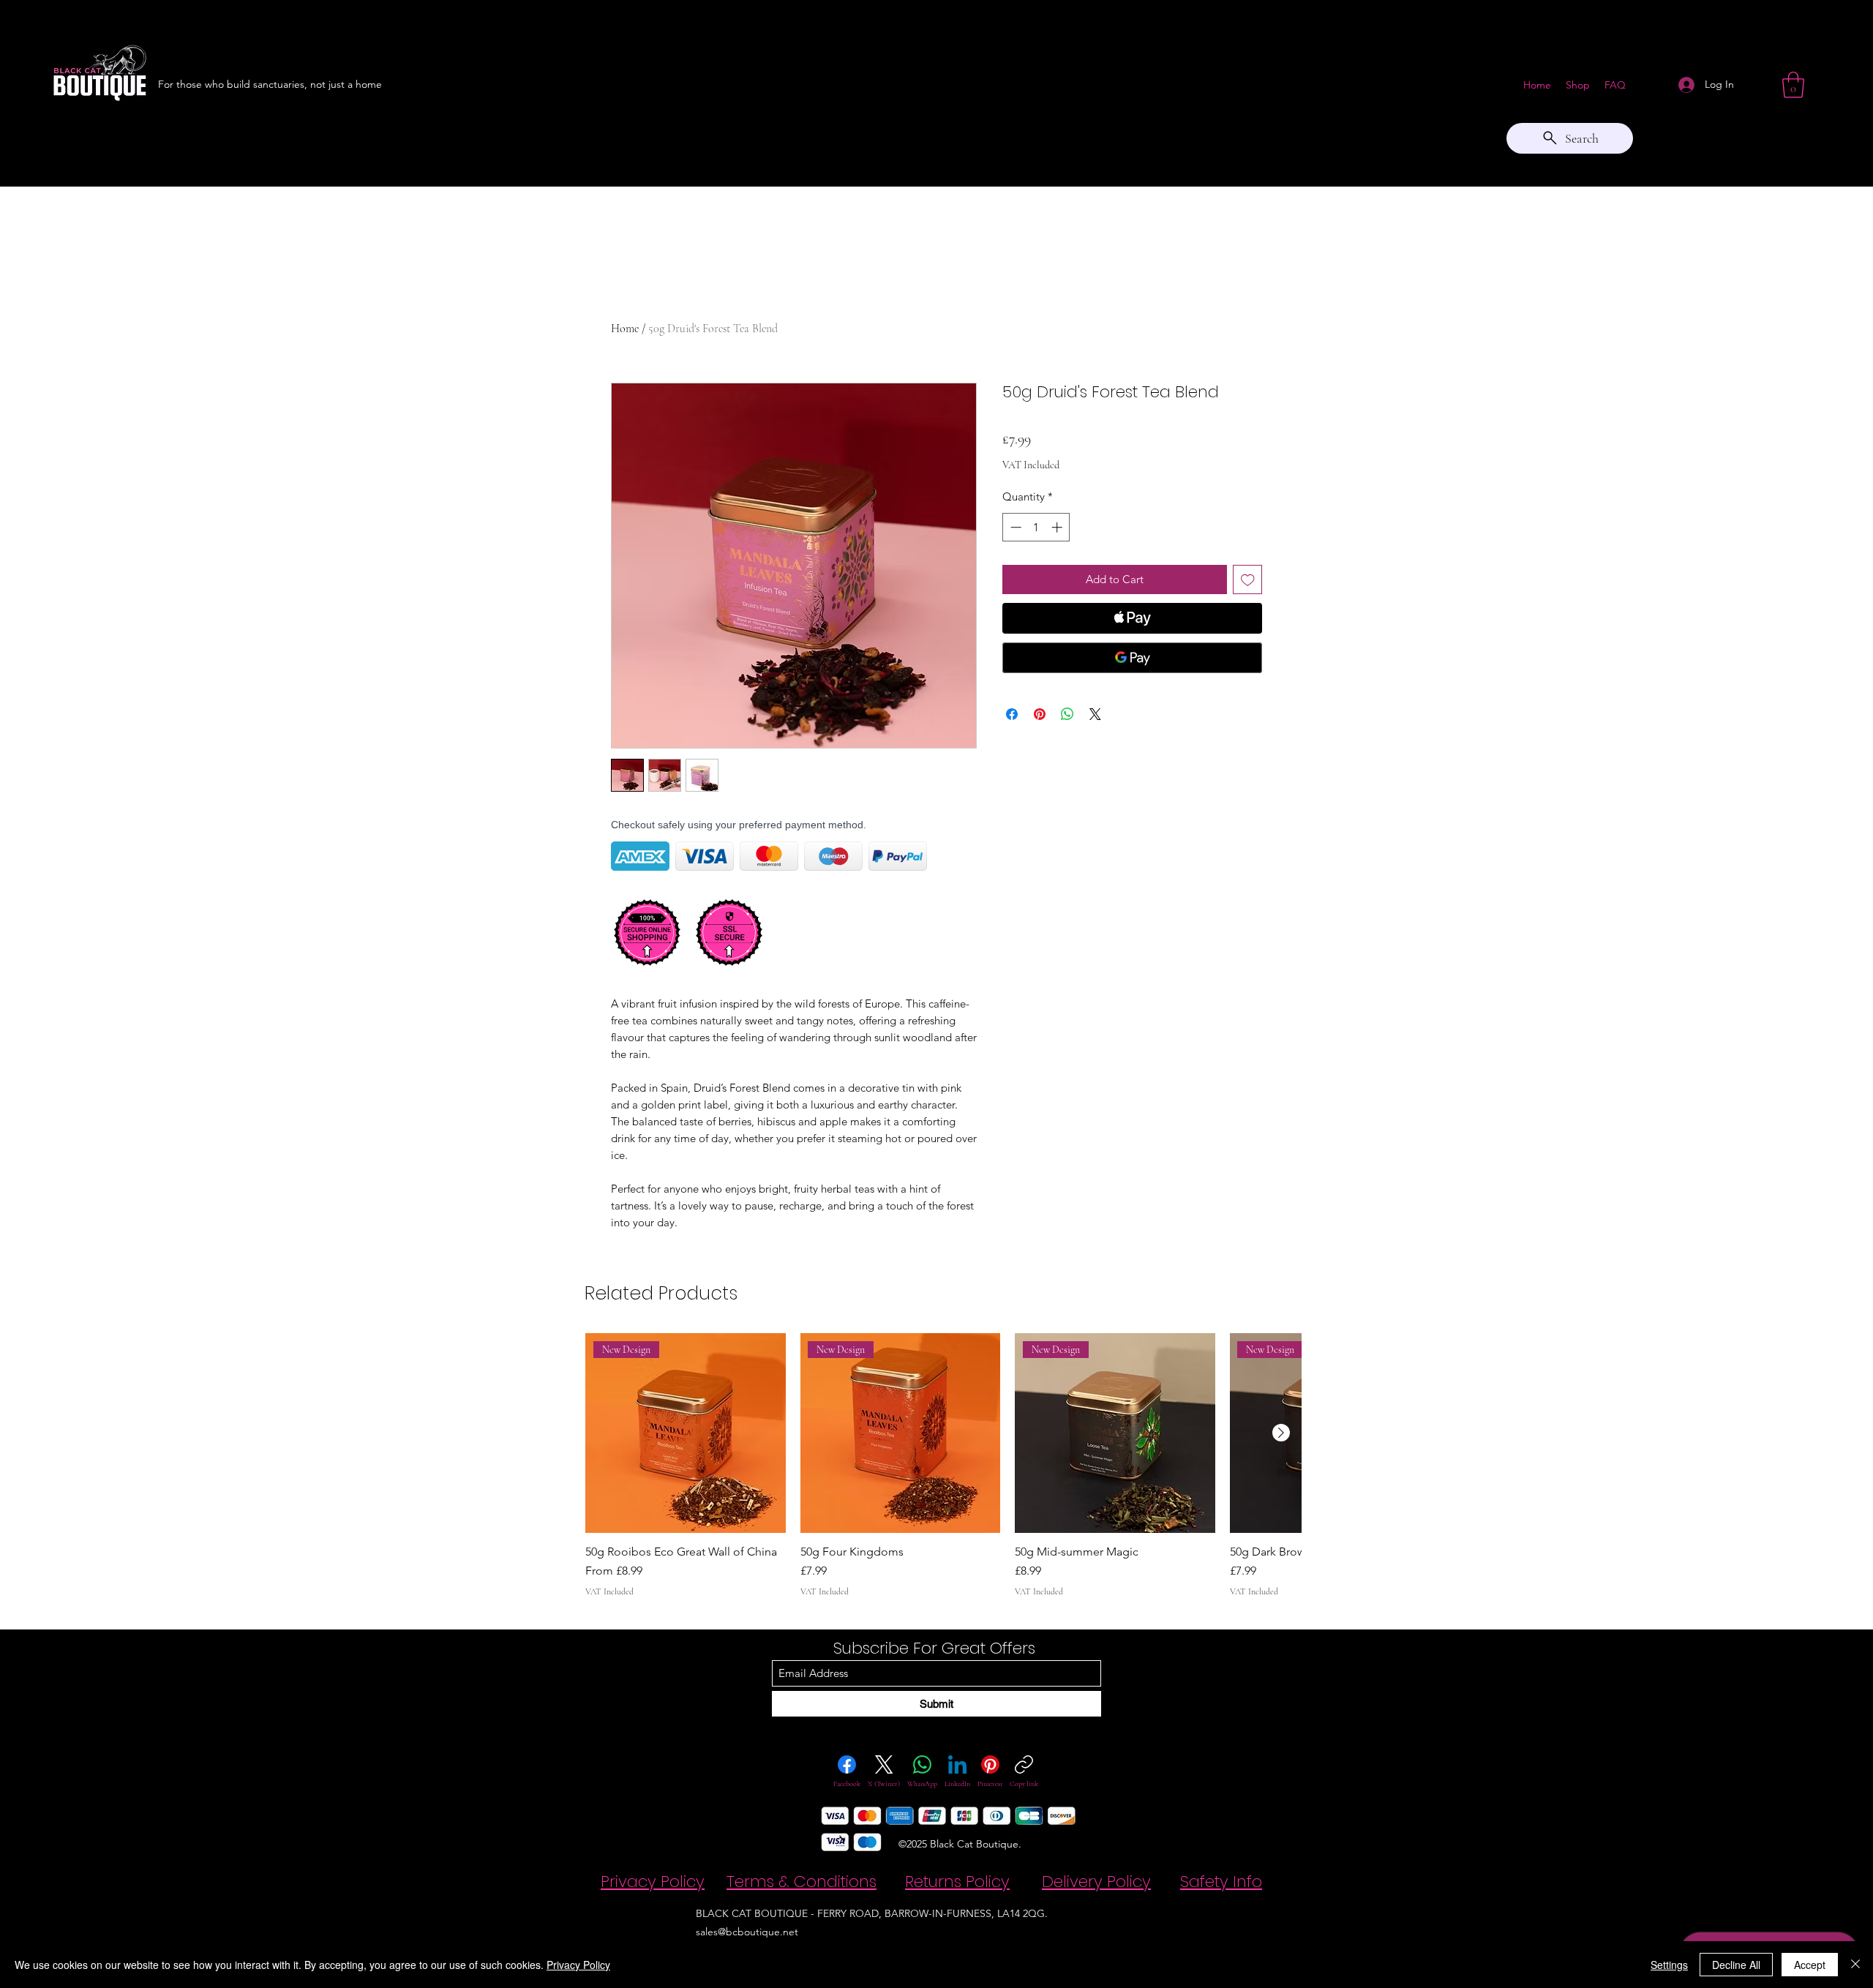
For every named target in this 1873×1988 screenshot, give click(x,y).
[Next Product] (1281, 1433)
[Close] (1855, 1965)
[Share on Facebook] (1012, 714)
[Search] (1280, 93)
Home (625, 329)
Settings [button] (1669, 1965)
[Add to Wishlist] (1248, 580)
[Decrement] (1014, 527)
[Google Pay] (1132, 658)
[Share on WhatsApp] (1067, 714)
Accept (1810, 1965)
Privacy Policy (578, 1965)
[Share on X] (1095, 714)
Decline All (1736, 1965)
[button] (1793, 85)
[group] (943, 1466)
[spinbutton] (1036, 527)
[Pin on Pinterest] (1040, 714)
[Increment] (1058, 527)
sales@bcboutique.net (747, 1932)
